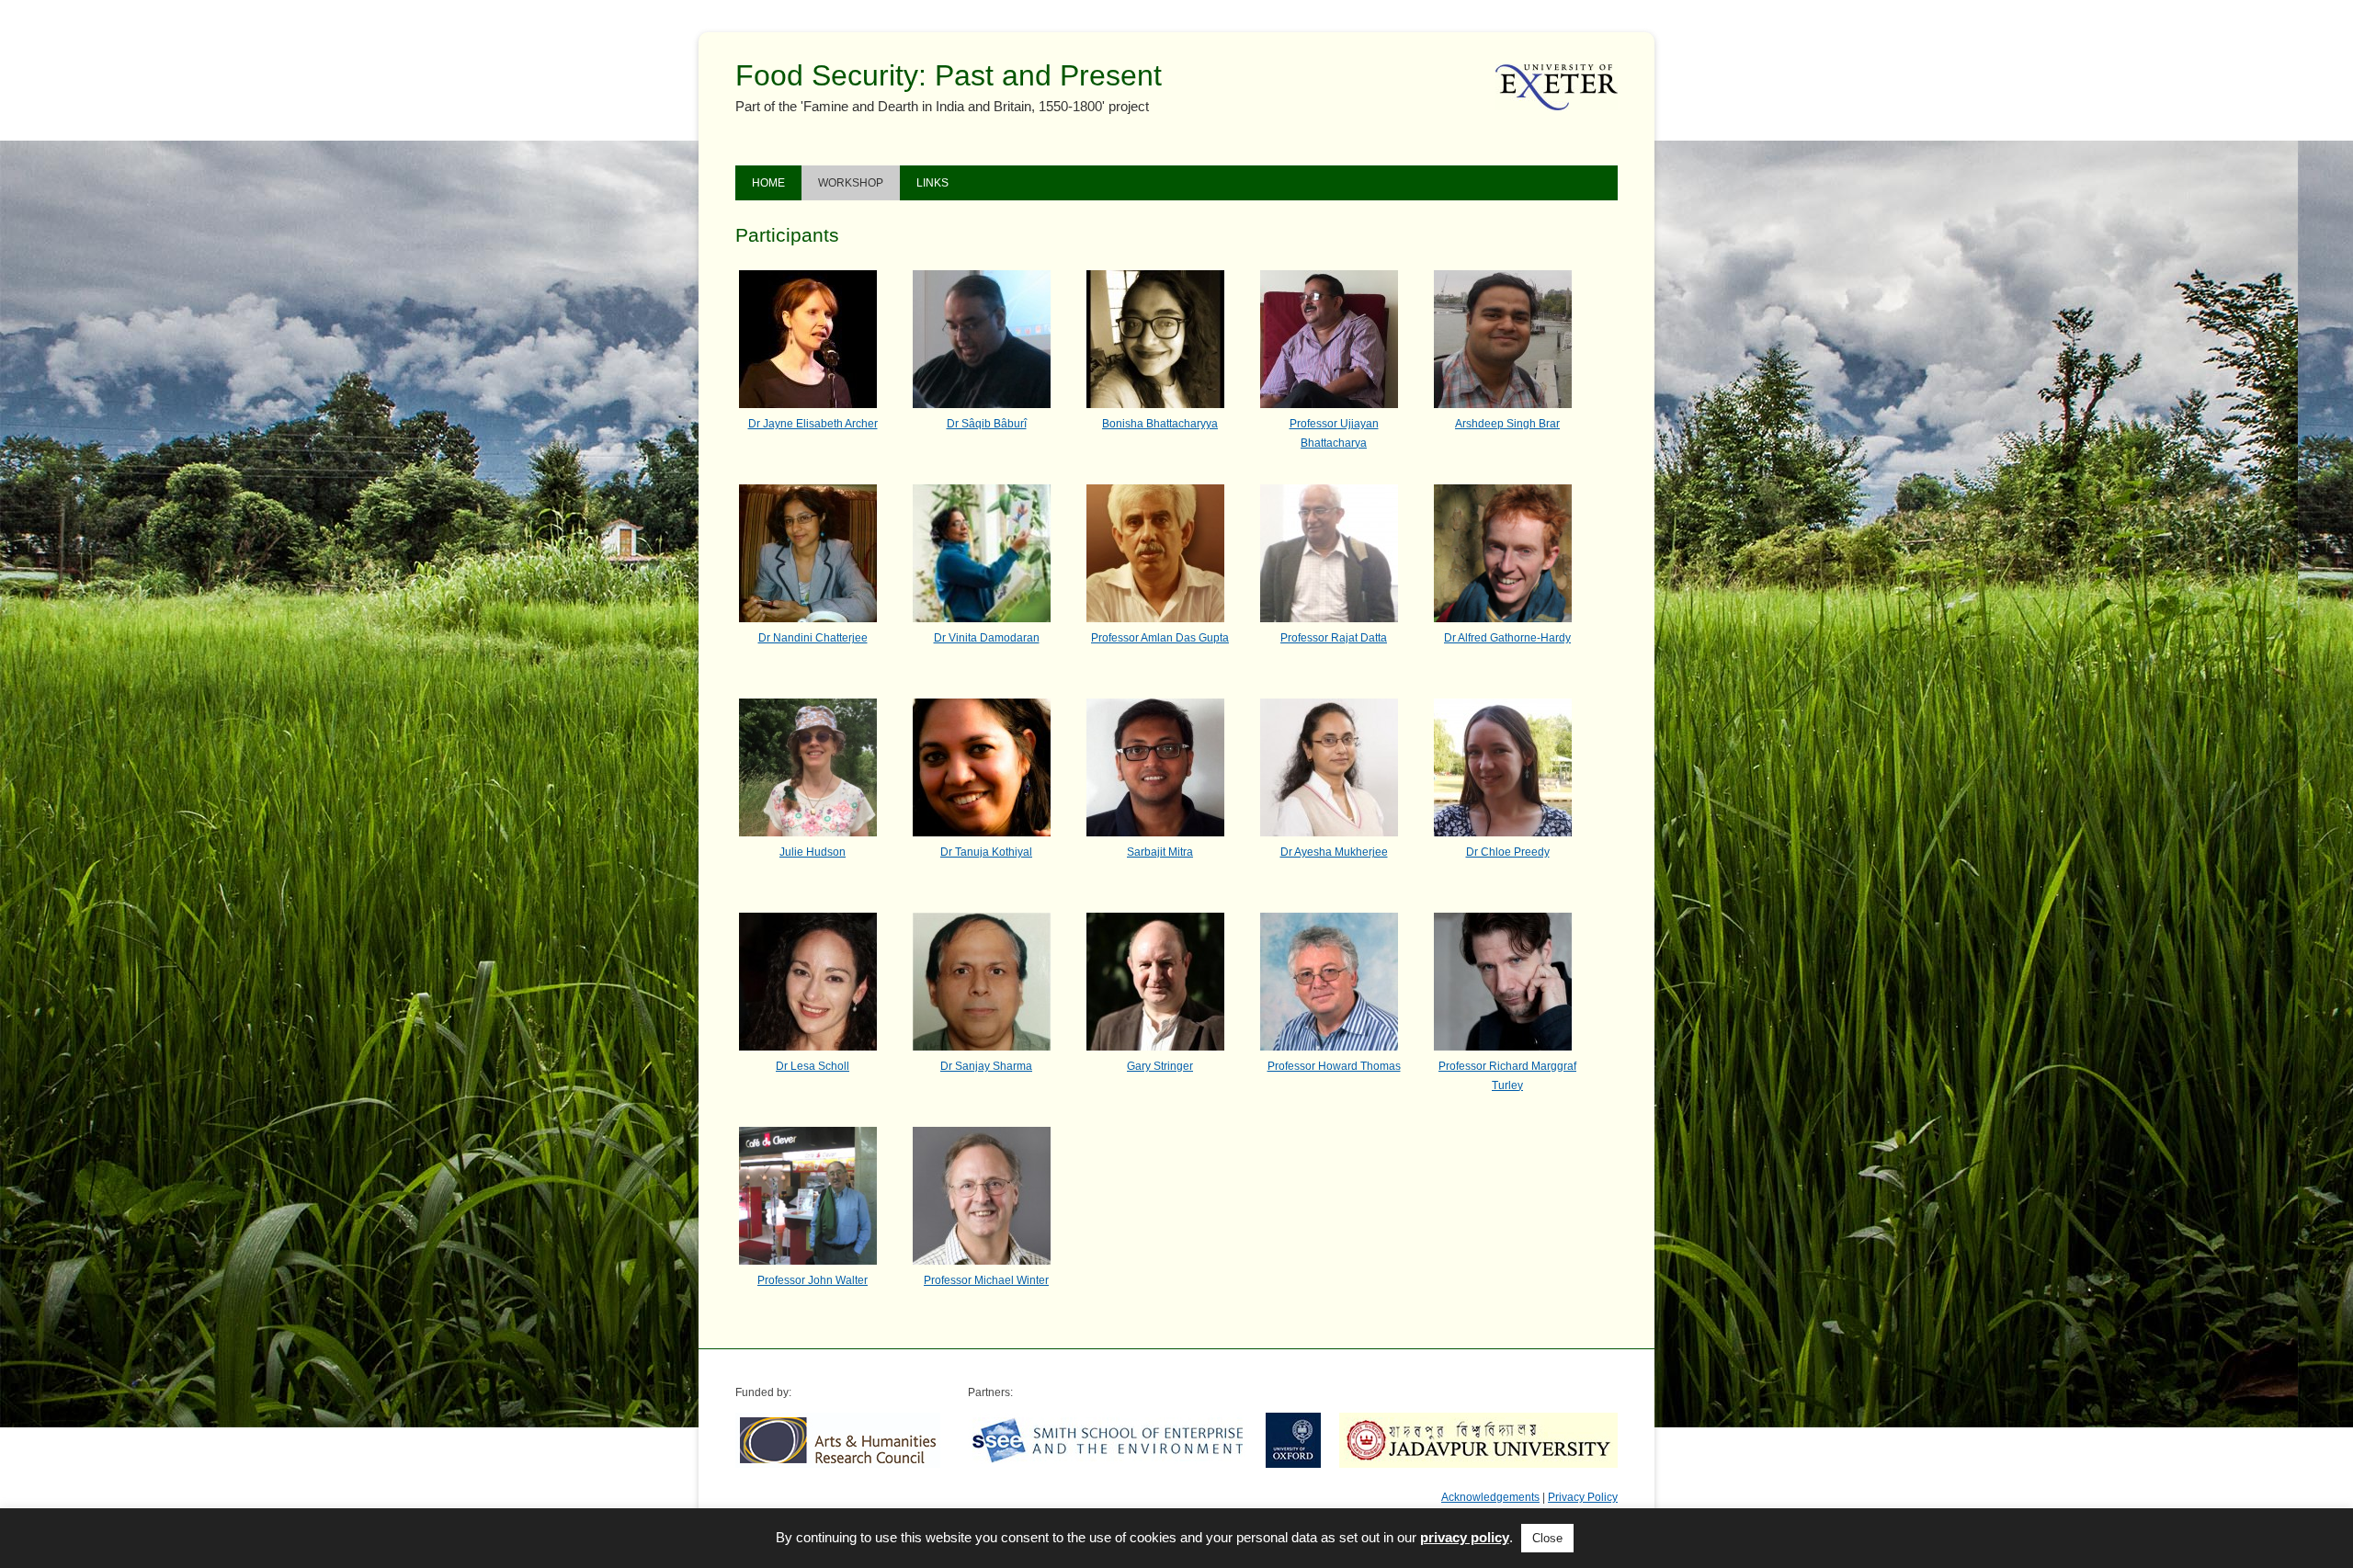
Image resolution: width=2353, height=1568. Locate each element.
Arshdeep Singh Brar (1507, 424)
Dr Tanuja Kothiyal (986, 852)
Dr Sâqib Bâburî (987, 424)
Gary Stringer (1160, 1066)
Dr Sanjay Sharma (986, 1066)
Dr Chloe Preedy (1508, 852)
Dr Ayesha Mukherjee (1334, 852)
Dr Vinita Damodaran (987, 638)
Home (768, 183)
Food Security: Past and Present (949, 75)
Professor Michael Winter (986, 1280)
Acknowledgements (1490, 1497)
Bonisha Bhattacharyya (1160, 424)
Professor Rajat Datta (1334, 638)
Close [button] (1547, 1538)
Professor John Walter (813, 1280)
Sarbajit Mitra (1160, 852)
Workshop (851, 183)
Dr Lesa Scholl (813, 1066)
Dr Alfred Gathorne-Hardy (1507, 638)
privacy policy (1465, 1537)
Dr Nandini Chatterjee (813, 638)
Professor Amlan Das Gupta (1160, 638)
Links (932, 183)
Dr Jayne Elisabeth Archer (813, 424)
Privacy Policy (1583, 1497)
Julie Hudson (813, 852)
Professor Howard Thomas (1334, 1066)
